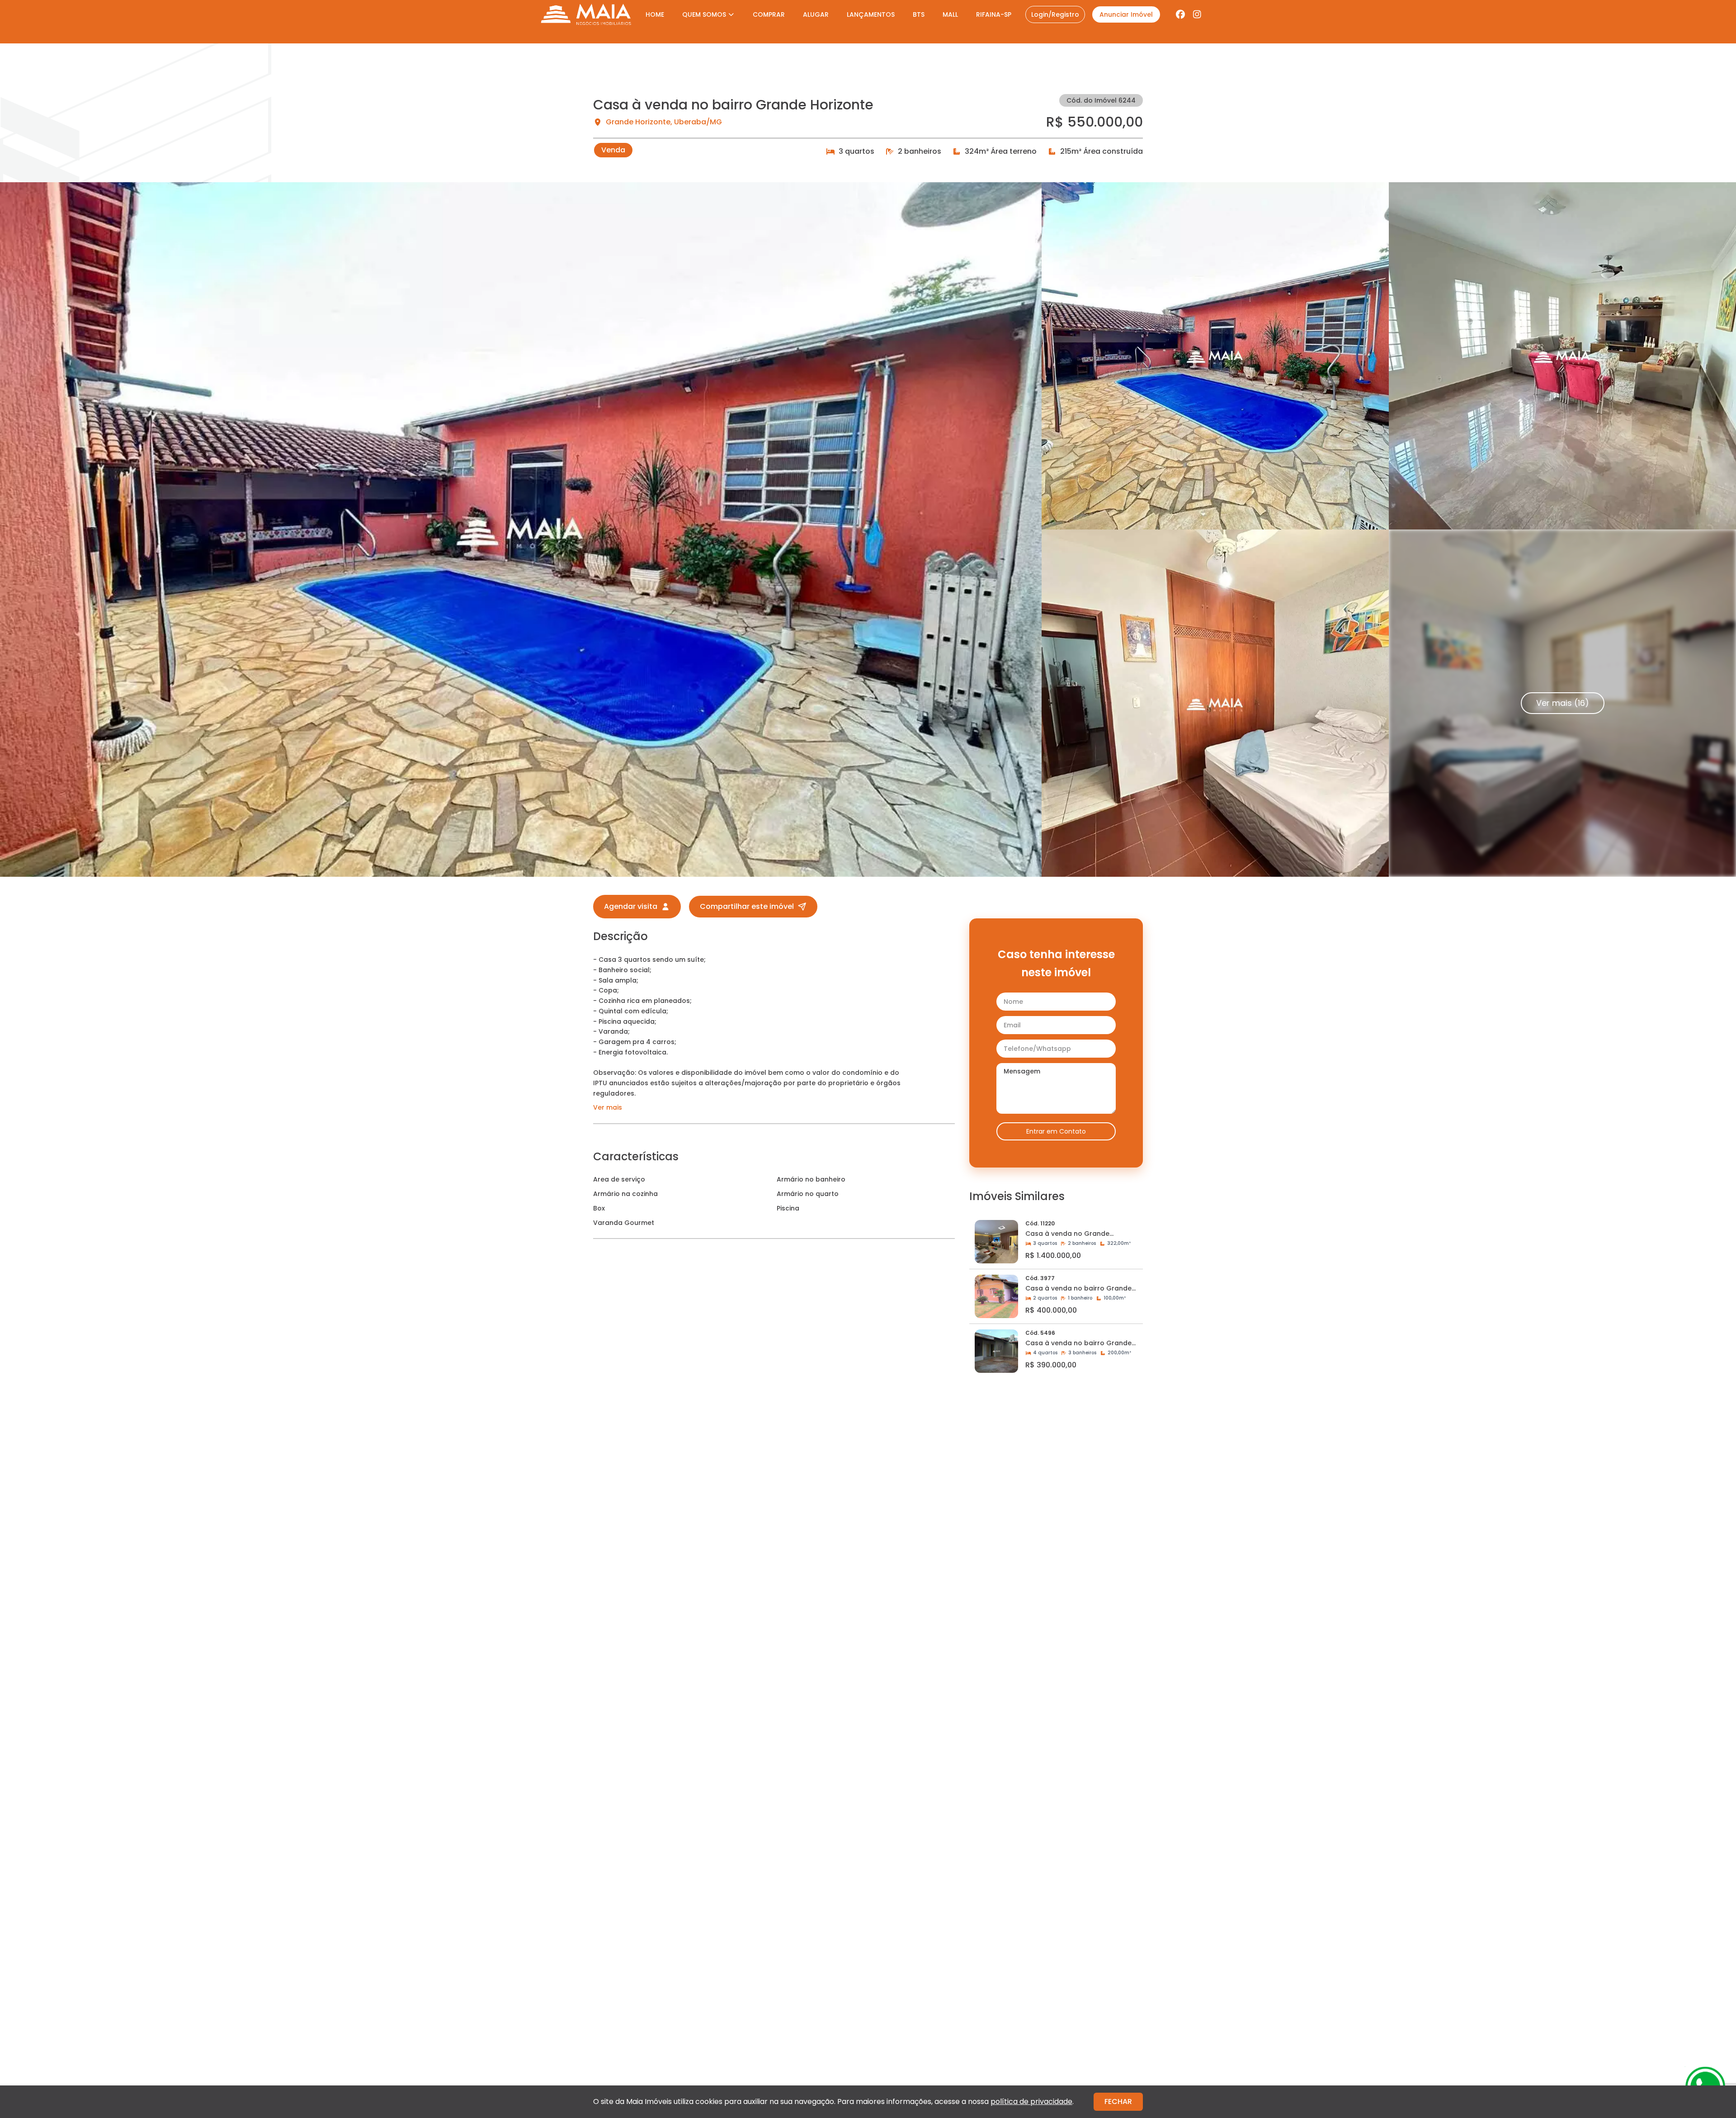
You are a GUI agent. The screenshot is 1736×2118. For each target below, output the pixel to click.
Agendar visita (631, 906)
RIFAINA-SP (994, 14)
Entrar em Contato (1056, 1131)
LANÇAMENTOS (871, 14)
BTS (919, 14)
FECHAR (1118, 2101)
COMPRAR (769, 14)
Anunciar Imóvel (1126, 14)
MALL (950, 14)
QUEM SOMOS (704, 14)
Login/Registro (1055, 14)
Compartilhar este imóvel (747, 906)
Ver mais (608, 1107)
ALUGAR (816, 14)
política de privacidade (1031, 2101)
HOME (655, 14)
